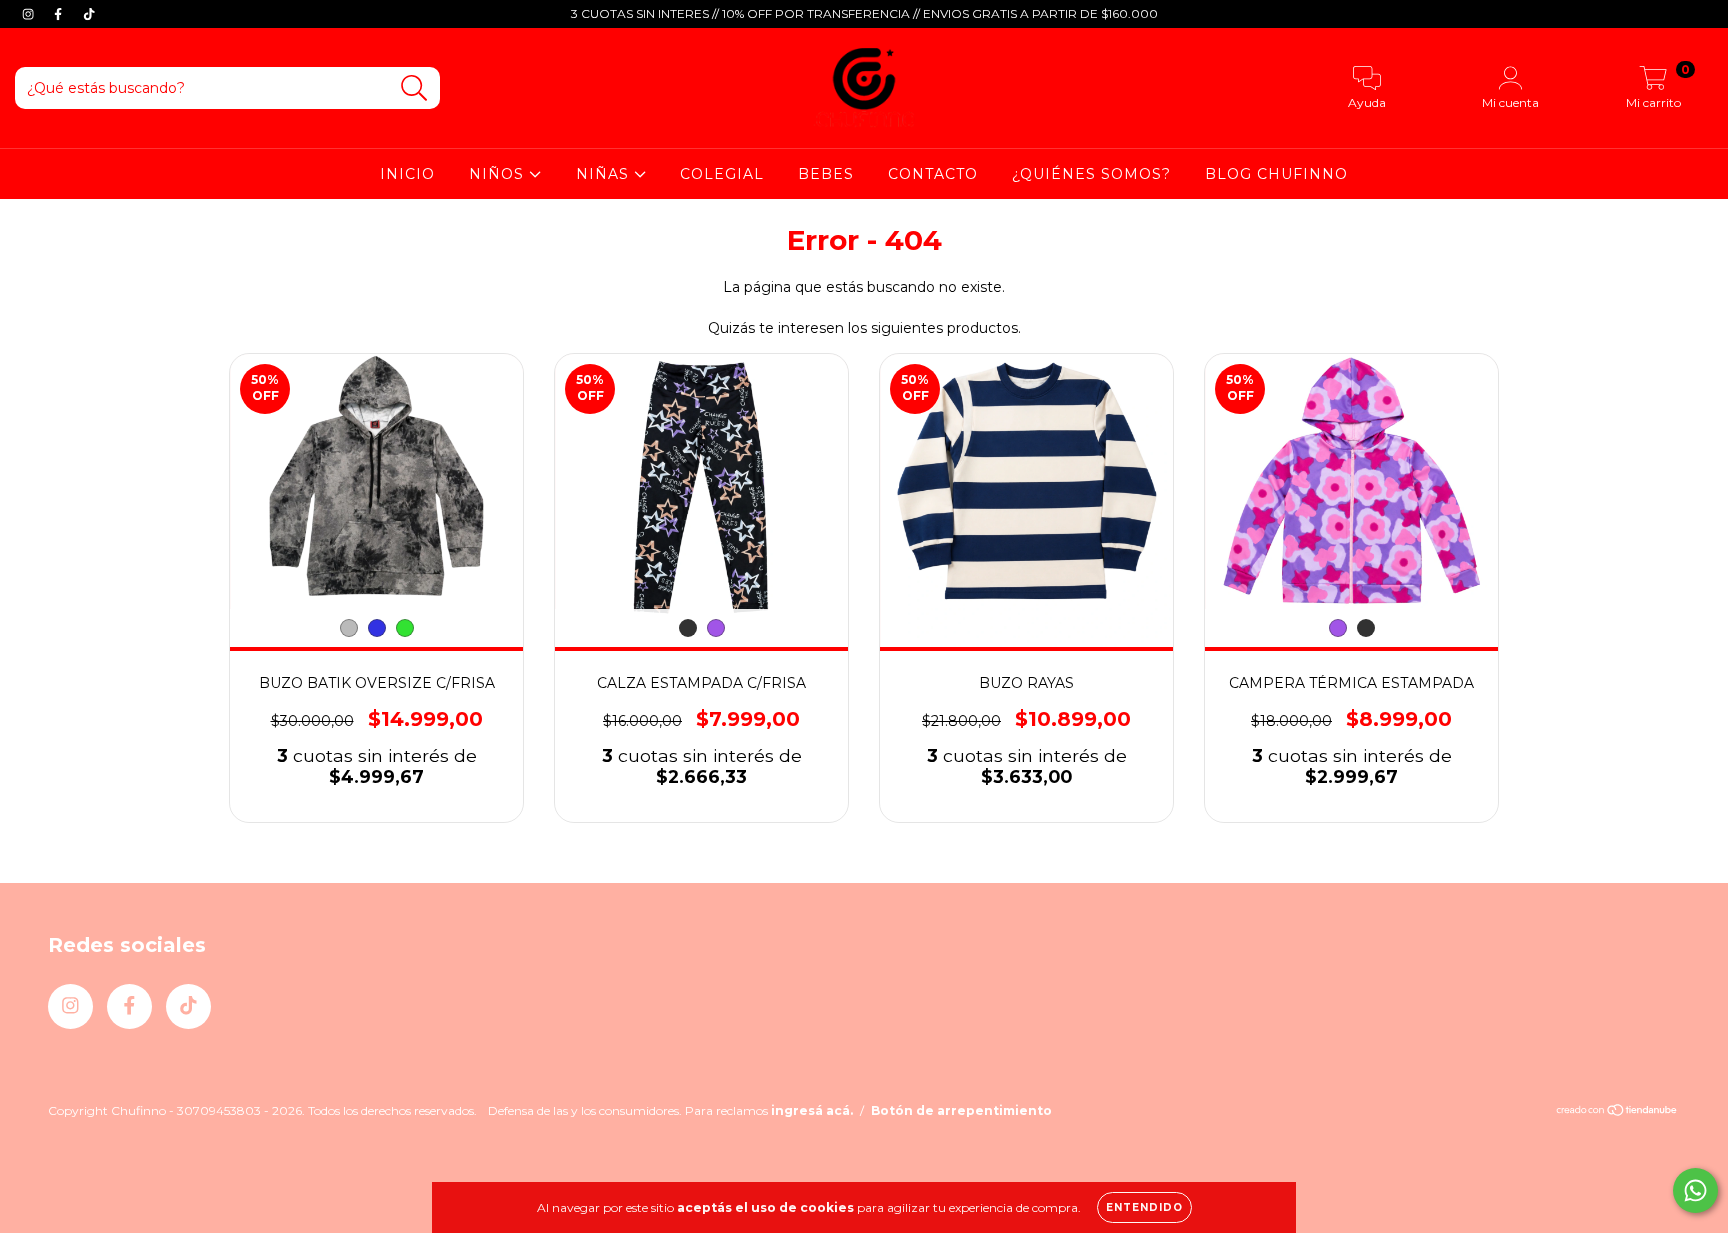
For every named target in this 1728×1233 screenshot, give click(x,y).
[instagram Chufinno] (30, 14)
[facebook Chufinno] (60, 14)
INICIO (407, 174)
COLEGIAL (722, 174)
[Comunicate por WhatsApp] (1695, 1190)
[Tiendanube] (1617, 1111)
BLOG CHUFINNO (1276, 174)
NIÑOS (499, 174)
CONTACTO (933, 174)
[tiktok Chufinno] (89, 14)
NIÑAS (605, 174)
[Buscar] (414, 88)
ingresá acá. (812, 1110)
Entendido (1144, 1207)
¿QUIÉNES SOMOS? (1091, 174)
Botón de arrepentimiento (961, 1110)
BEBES (826, 174)
